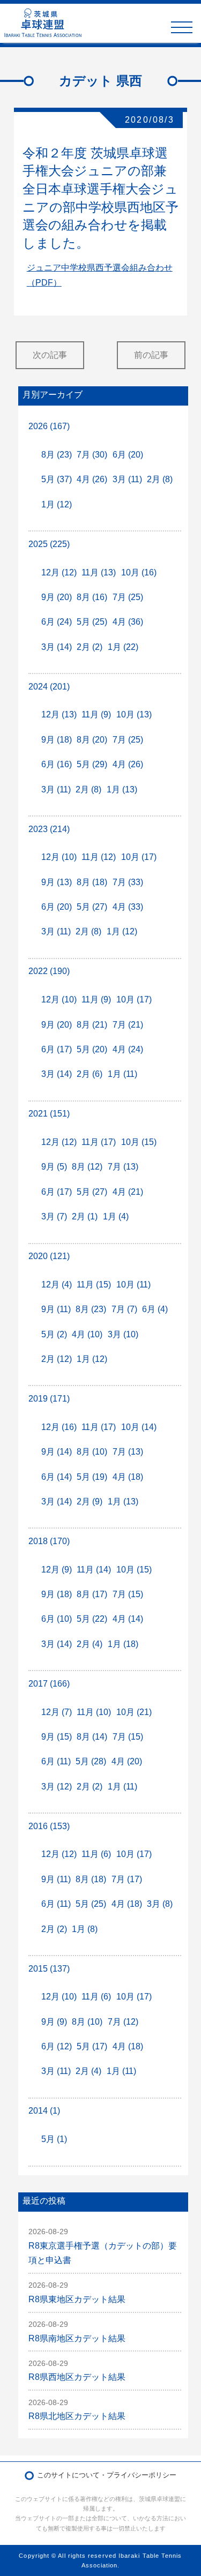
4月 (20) (127, 1761)
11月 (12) (99, 857)
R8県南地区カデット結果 (77, 2338)
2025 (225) (49, 544)
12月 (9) (57, 1570)
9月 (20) (57, 597)
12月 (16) (59, 1427)
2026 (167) (49, 426)
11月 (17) (99, 1142)
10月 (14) (139, 1427)
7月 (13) (123, 1167)
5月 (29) (92, 764)
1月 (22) (123, 647)
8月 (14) (92, 1737)
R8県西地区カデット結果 (77, 2377)
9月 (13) (57, 882)
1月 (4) (116, 1216)
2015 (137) (49, 1969)
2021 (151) (49, 1114)
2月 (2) (90, 647)
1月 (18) (123, 1644)
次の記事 (50, 355)
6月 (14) (57, 1477)
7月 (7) (124, 1309)
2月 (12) (57, 1359)
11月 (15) (94, 1285)
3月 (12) (57, 1787)
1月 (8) (85, 1929)
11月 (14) (94, 1570)
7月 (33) (128, 882)
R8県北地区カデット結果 (77, 2416)
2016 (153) (49, 1826)
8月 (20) (92, 740)
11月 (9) (96, 714)
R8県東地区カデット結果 (77, 2299)
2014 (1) (44, 2111)
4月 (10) (87, 1334)
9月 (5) (54, 1167)
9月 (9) (54, 2022)
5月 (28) (91, 1761)
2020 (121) (49, 1256)
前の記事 (151, 355)
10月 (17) (139, 857)
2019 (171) (49, 1399)
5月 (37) (57, 479)
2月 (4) (90, 1644)
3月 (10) (123, 1334)
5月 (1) (54, 2139)
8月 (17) (92, 1594)
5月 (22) (92, 1619)
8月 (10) (92, 1452)
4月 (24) (128, 1049)
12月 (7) (57, 1712)
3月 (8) (160, 1904)
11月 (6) (96, 1854)
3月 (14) (57, 647)
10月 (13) (134, 714)
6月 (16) (57, 764)
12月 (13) (59, 714)
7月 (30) (92, 455)
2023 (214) (49, 829)
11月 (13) (99, 572)
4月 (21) (128, 1192)
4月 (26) (92, 479)
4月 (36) (128, 622)
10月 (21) (134, 1712)
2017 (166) (49, 1684)
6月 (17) (57, 1049)
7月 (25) (128, 597)
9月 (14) (57, 1452)
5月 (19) (92, 1477)
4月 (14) (128, 1619)
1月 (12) (57, 504)
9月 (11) (56, 1309)
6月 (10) (57, 1619)
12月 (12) (59, 572)
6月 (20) (128, 455)
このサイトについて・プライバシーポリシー (107, 2475)
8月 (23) (57, 455)
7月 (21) (128, 1025)
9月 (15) (57, 1737)
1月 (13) (122, 789)
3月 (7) (54, 1216)
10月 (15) (139, 1142)
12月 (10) (59, 857)
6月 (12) (57, 2046)
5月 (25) (92, 622)
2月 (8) (160, 479)
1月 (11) (122, 1074)
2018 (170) (49, 1541)
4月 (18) (128, 1477)
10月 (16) (139, 572)
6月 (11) (56, 1761)
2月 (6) (90, 1074)
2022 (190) (49, 971)
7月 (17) (127, 1879)
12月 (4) (57, 1285)
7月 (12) (123, 2022)
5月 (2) (54, 1334)
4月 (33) (128, 907)
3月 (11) (127, 479)
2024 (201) (49, 687)
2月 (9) (90, 1502)
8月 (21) (92, 1025)
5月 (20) (92, 1049)
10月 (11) (133, 1285)
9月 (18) (57, 740)
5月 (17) (92, 2046)
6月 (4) (155, 1309)
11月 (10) (94, 1712)
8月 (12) (87, 1167)
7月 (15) (128, 1594)
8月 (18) (92, 882)
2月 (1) (85, 1216)
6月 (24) (57, 622)
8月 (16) (92, 597)
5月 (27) (92, 907)
